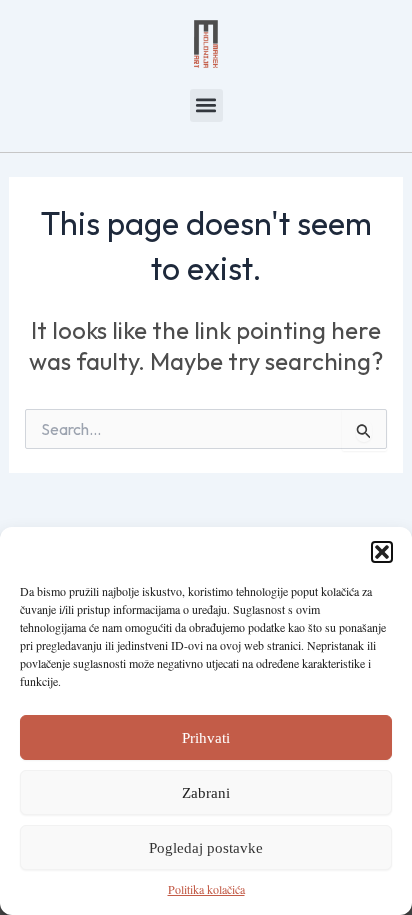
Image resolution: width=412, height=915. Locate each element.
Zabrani (206, 793)
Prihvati (206, 738)
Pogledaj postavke (206, 848)
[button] (382, 552)
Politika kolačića (206, 889)
